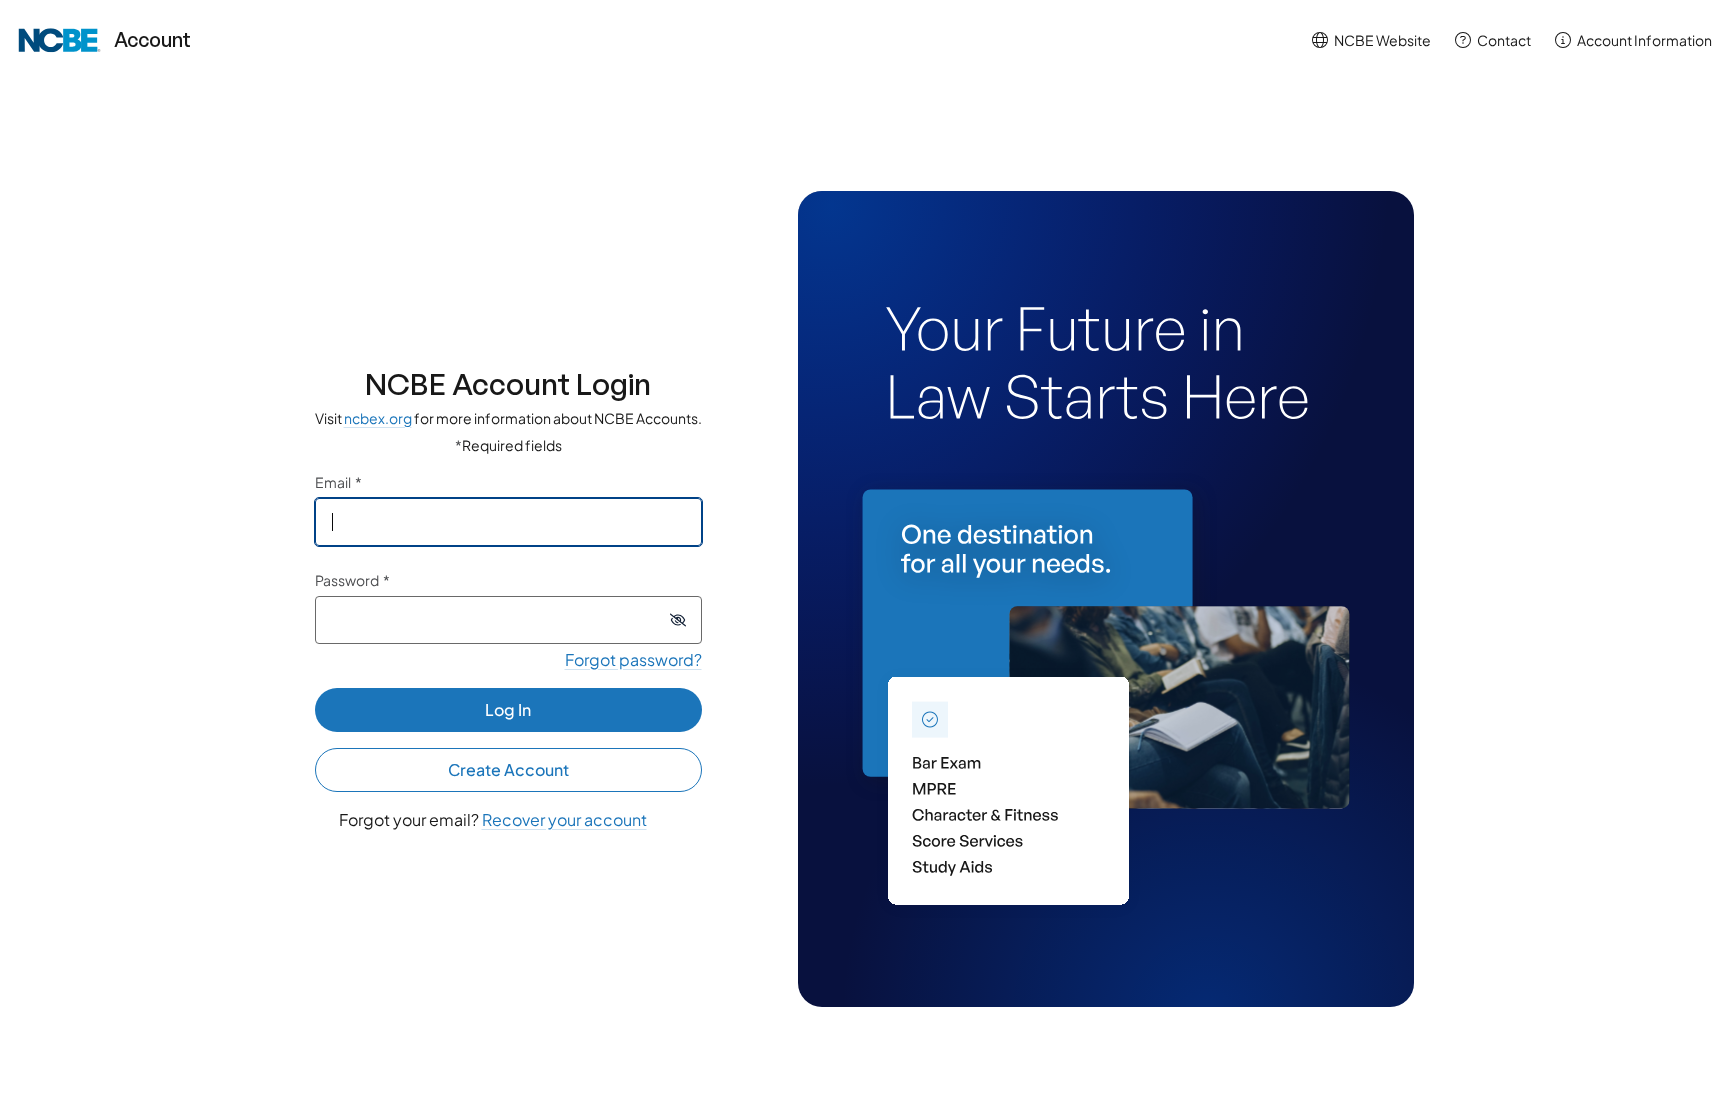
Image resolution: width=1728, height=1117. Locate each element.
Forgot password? (633, 659)
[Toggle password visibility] (678, 620)
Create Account (508, 769)
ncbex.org (378, 418)
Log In (508, 709)
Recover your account (564, 819)
